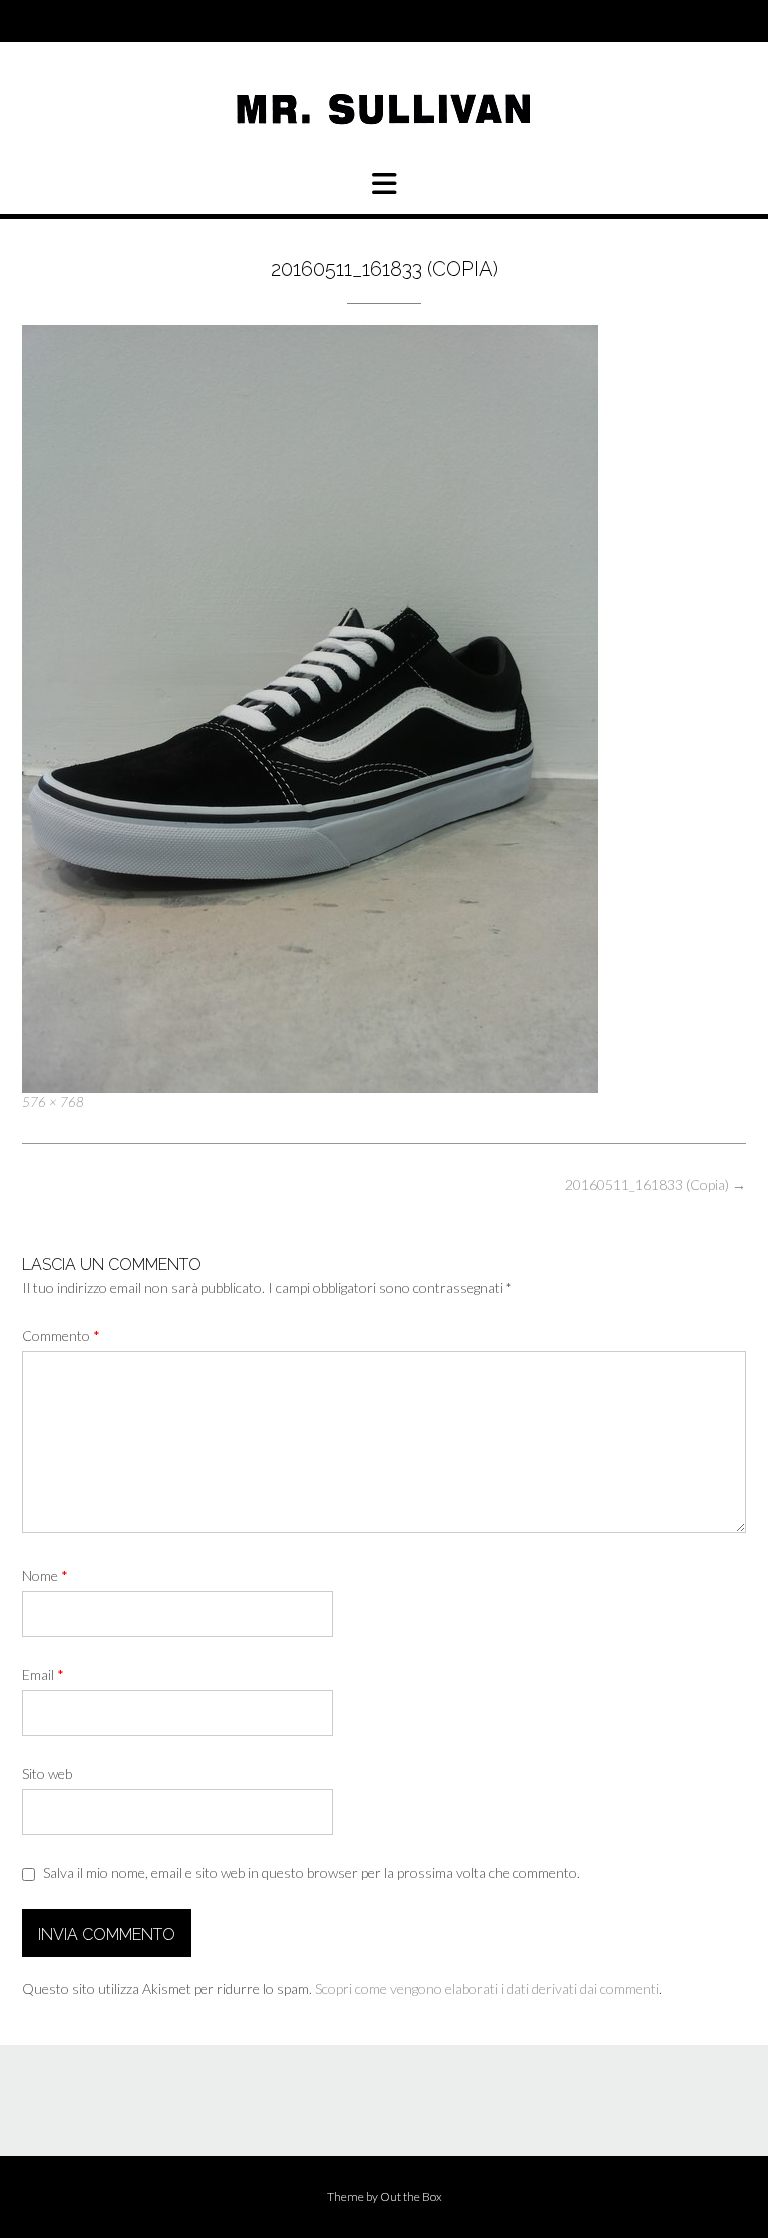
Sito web (47, 1773)
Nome (45, 1575)
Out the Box (411, 2196)
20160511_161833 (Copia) (655, 1184)
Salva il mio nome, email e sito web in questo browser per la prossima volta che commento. (311, 1872)
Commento (61, 1335)
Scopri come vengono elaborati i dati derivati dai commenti (487, 1988)
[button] (384, 184)
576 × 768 (53, 1102)
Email (43, 1674)
